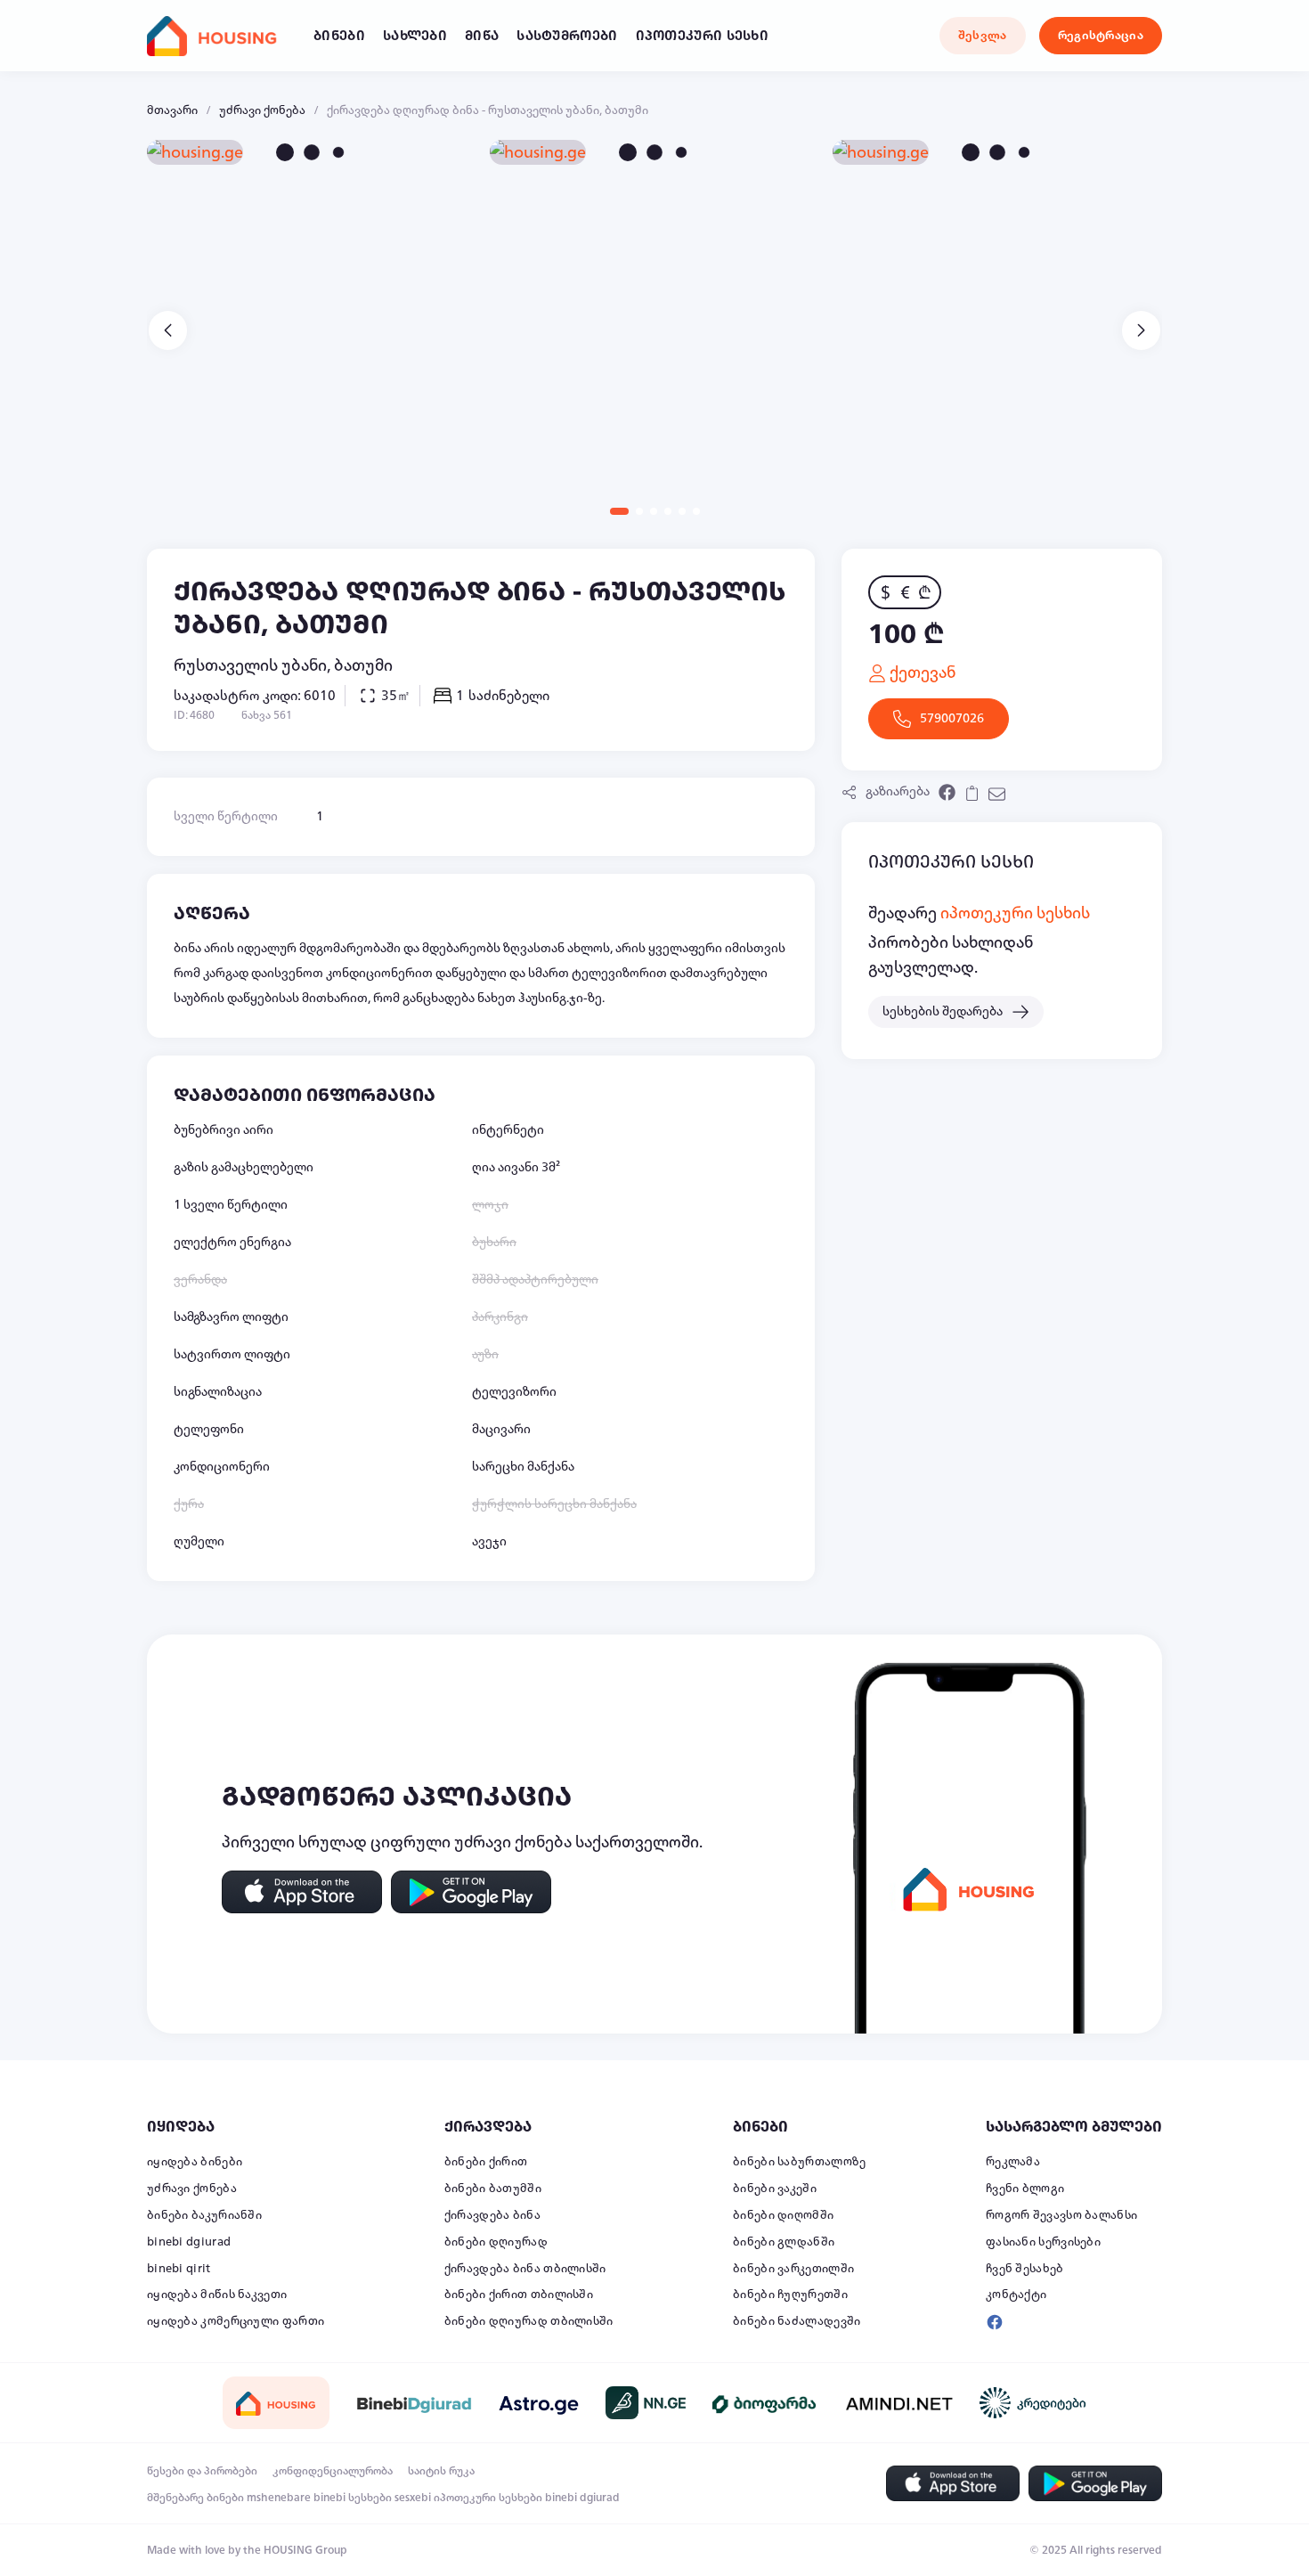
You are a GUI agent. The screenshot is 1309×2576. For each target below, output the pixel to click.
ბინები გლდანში (784, 2242)
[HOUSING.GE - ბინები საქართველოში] (276, 2403)
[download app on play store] (471, 1892)
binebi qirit (179, 2269)
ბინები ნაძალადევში (797, 2321)
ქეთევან (921, 673)
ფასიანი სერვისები (1043, 2242)
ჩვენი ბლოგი (1025, 2189)
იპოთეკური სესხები (488, 2498)
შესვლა (983, 36)
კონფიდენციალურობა (333, 2471)
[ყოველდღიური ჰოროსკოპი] (539, 2403)
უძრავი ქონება (262, 110)
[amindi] (899, 2403)
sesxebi (413, 2498)
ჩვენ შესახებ (1025, 2269)
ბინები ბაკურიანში (204, 2215)
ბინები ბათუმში (493, 2189)
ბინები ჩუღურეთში (790, 2295)
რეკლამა (1013, 2162)
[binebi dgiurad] (414, 2403)
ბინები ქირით (486, 2162)
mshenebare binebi (296, 2498)
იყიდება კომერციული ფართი (236, 2321)
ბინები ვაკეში (775, 2189)
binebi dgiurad (189, 2242)
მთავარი (172, 110)
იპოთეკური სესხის (1015, 913)
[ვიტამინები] (766, 2403)
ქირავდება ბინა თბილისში (525, 2269)
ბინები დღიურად (496, 2242)
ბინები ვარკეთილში (793, 2269)
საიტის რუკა (441, 2471)
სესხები (370, 2498)
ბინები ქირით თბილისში (519, 2295)
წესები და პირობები (202, 2471)
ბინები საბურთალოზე (799, 2162)
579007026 (952, 718)
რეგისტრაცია (1101, 36)
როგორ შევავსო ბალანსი (1061, 2215)
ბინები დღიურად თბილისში (529, 2321)
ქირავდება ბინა (492, 2215)
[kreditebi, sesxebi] (1033, 2403)
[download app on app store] (302, 1892)
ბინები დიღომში (783, 2215)
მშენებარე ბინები (195, 2498)
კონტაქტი (1016, 2295)
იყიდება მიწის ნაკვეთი (217, 2295)
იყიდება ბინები (195, 2162)
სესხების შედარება (943, 1011)
